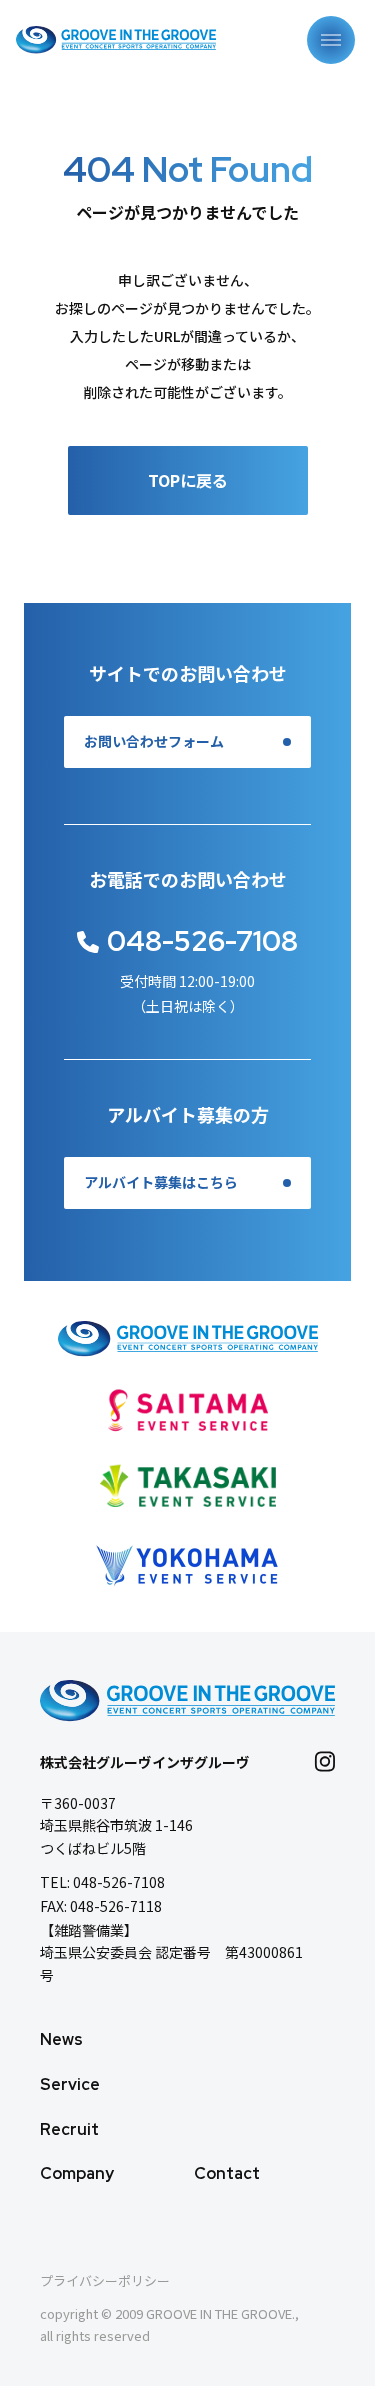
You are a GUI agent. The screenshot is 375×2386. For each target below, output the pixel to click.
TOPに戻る (188, 480)
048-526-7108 (202, 941)
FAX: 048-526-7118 (101, 1906)
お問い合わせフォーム (154, 742)
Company (77, 2173)
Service (70, 2084)
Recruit (69, 2129)
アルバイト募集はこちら (161, 1183)
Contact (227, 2173)
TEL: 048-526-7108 (102, 1882)
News (61, 2039)
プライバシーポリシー (105, 2280)
